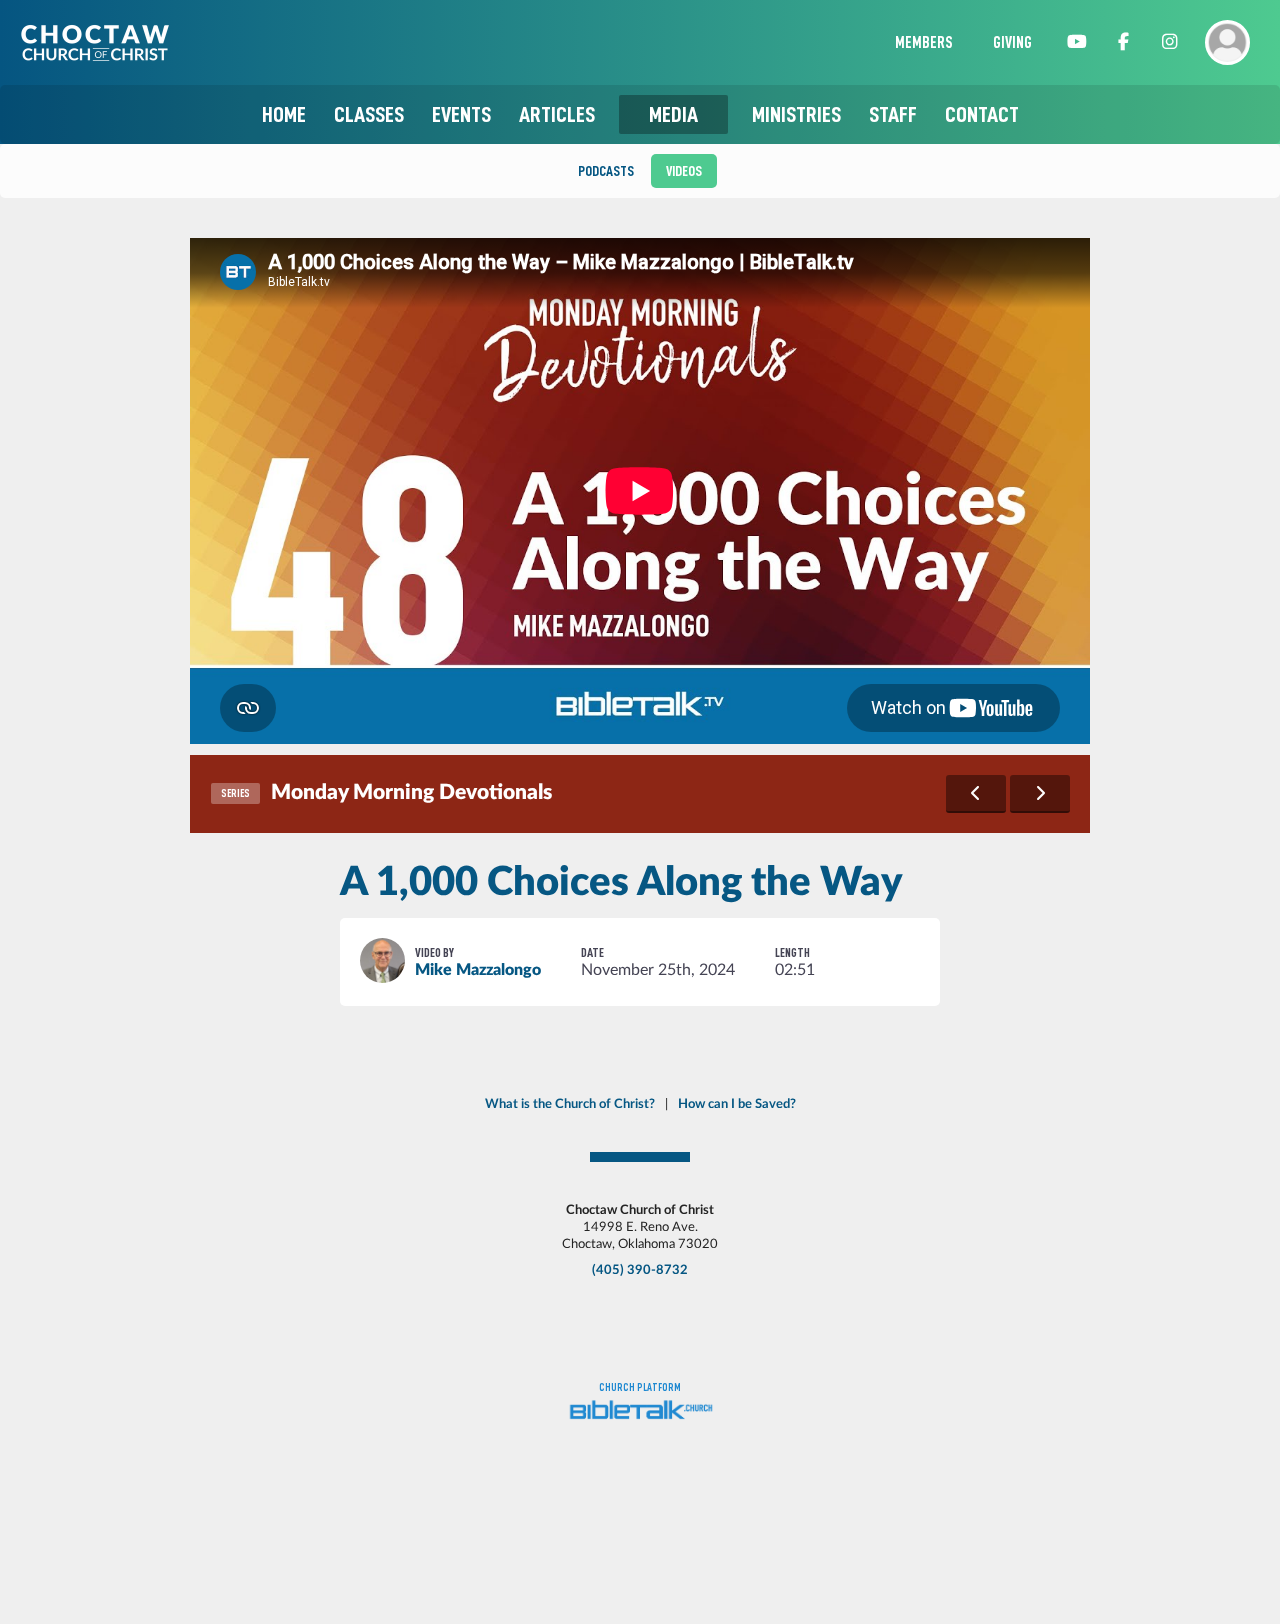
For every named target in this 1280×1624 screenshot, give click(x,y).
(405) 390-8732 (640, 1270)
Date (592, 952)
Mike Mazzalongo (478, 970)
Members (924, 43)
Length (792, 952)
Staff (893, 114)
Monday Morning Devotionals (411, 792)
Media (673, 114)
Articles (557, 114)
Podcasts (606, 171)
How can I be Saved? (737, 1104)
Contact (982, 114)
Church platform (640, 1387)
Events (461, 114)
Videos (684, 171)
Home (284, 114)
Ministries (796, 114)
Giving (1012, 43)
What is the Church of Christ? (570, 1104)
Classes (369, 114)
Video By (434, 952)
